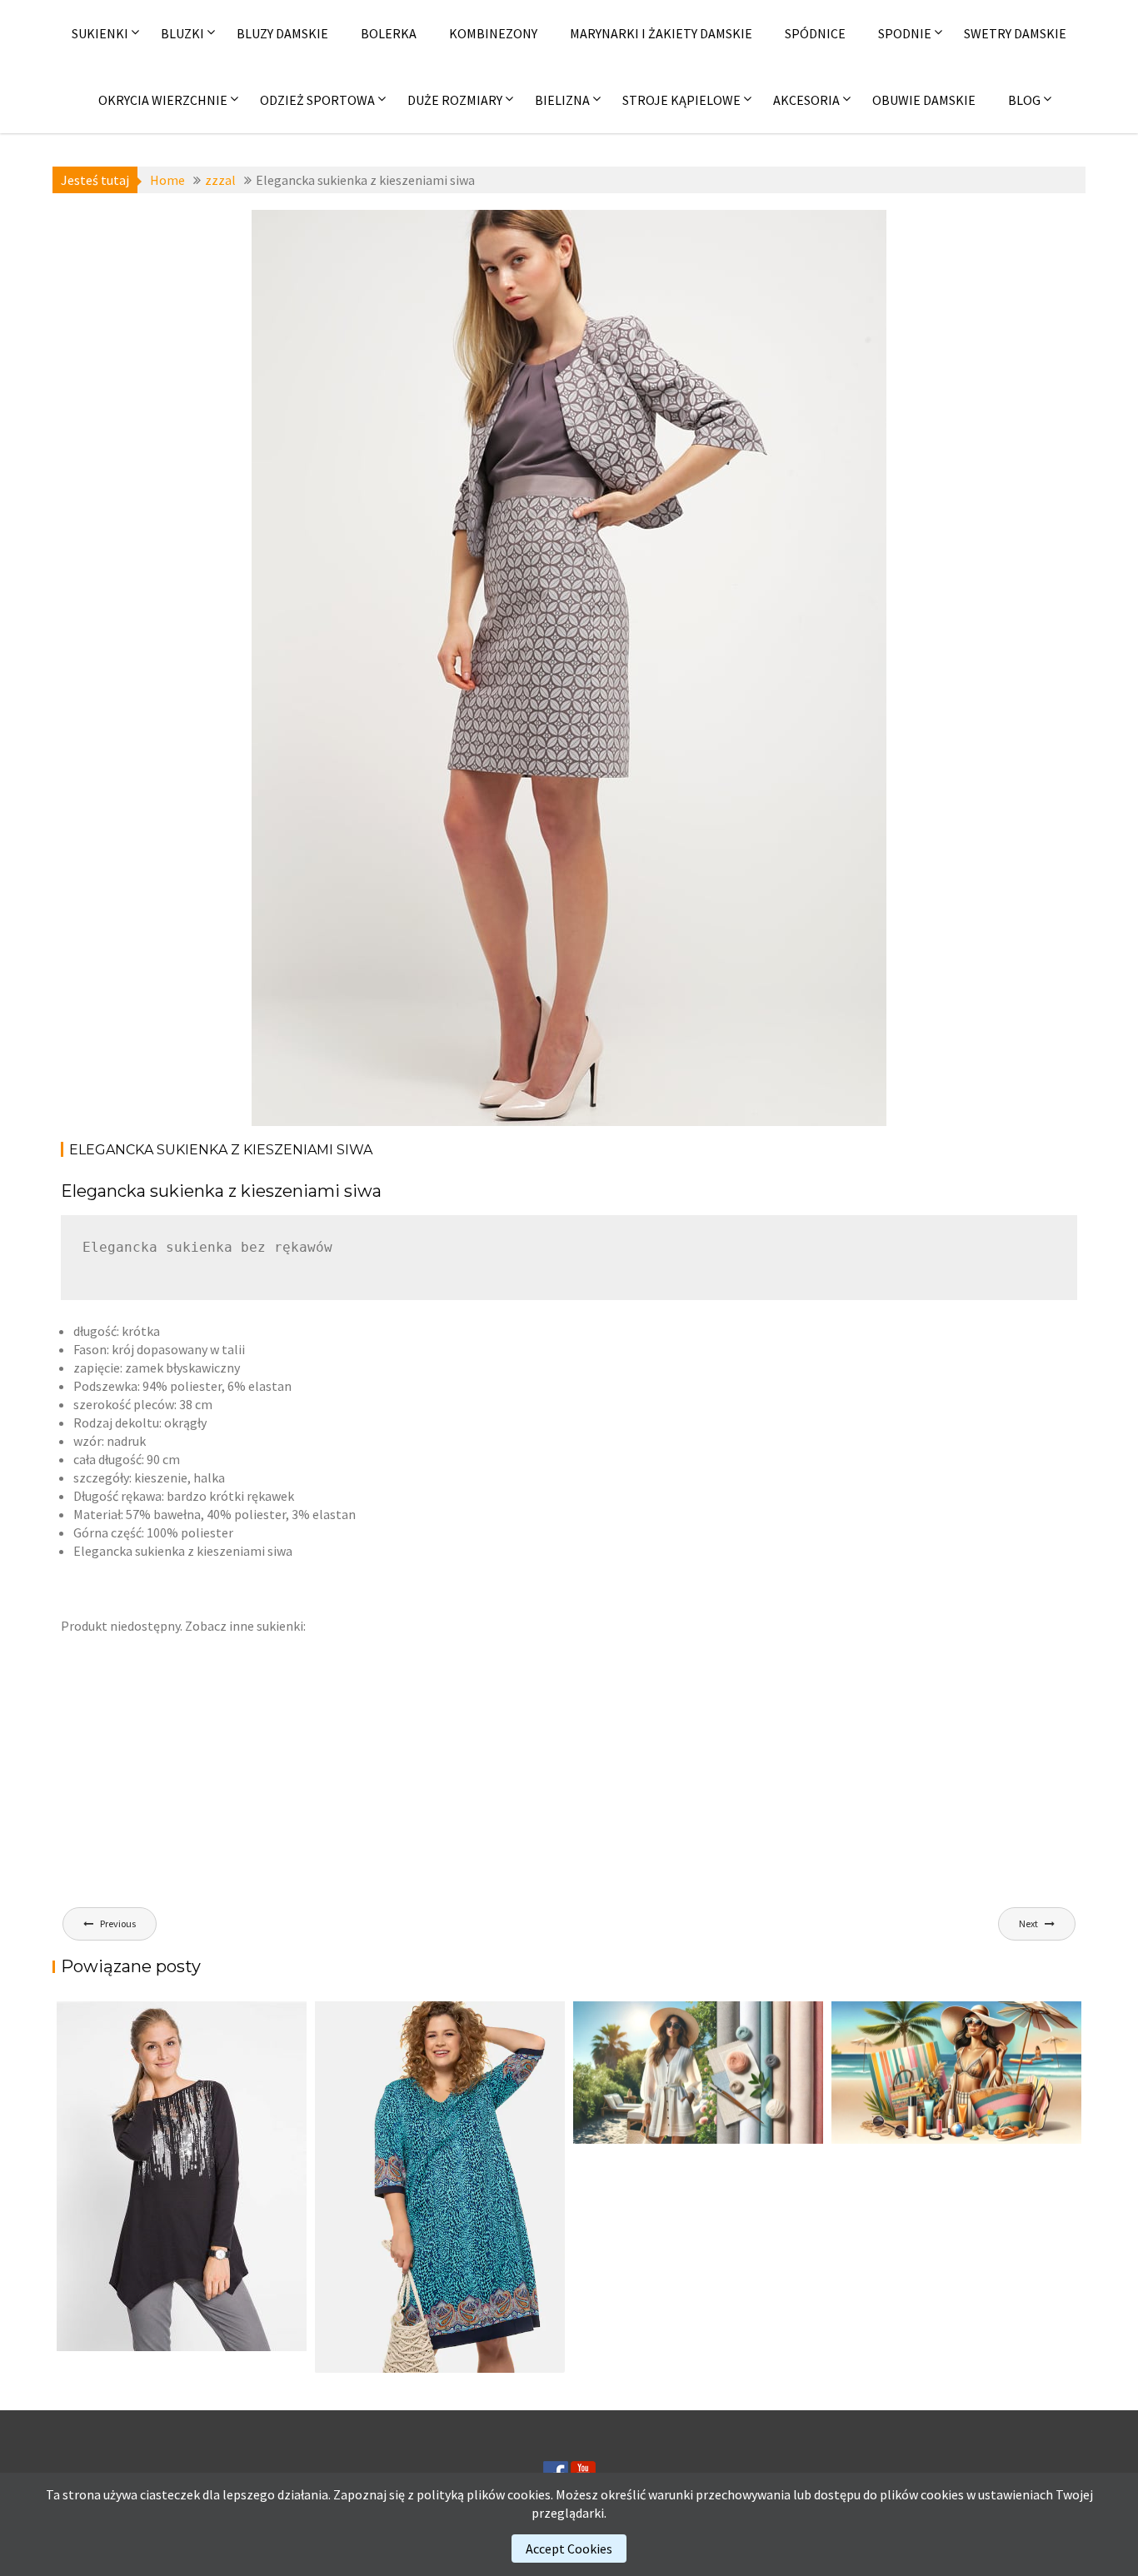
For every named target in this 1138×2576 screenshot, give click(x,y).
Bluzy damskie (282, 33)
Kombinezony (493, 33)
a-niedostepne (330, 232)
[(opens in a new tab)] (440, 2187)
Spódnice (815, 33)
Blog (1024, 100)
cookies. (530, 2494)
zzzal (393, 232)
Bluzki (182, 33)
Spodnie (905, 33)
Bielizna (562, 100)
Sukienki (100, 33)
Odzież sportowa (317, 100)
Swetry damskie (1015, 33)
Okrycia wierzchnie (163, 100)
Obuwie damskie (924, 100)
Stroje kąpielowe (681, 100)
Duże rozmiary (455, 100)
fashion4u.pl (757, 250)
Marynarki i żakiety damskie (661, 33)
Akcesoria (806, 100)
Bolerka (389, 33)
